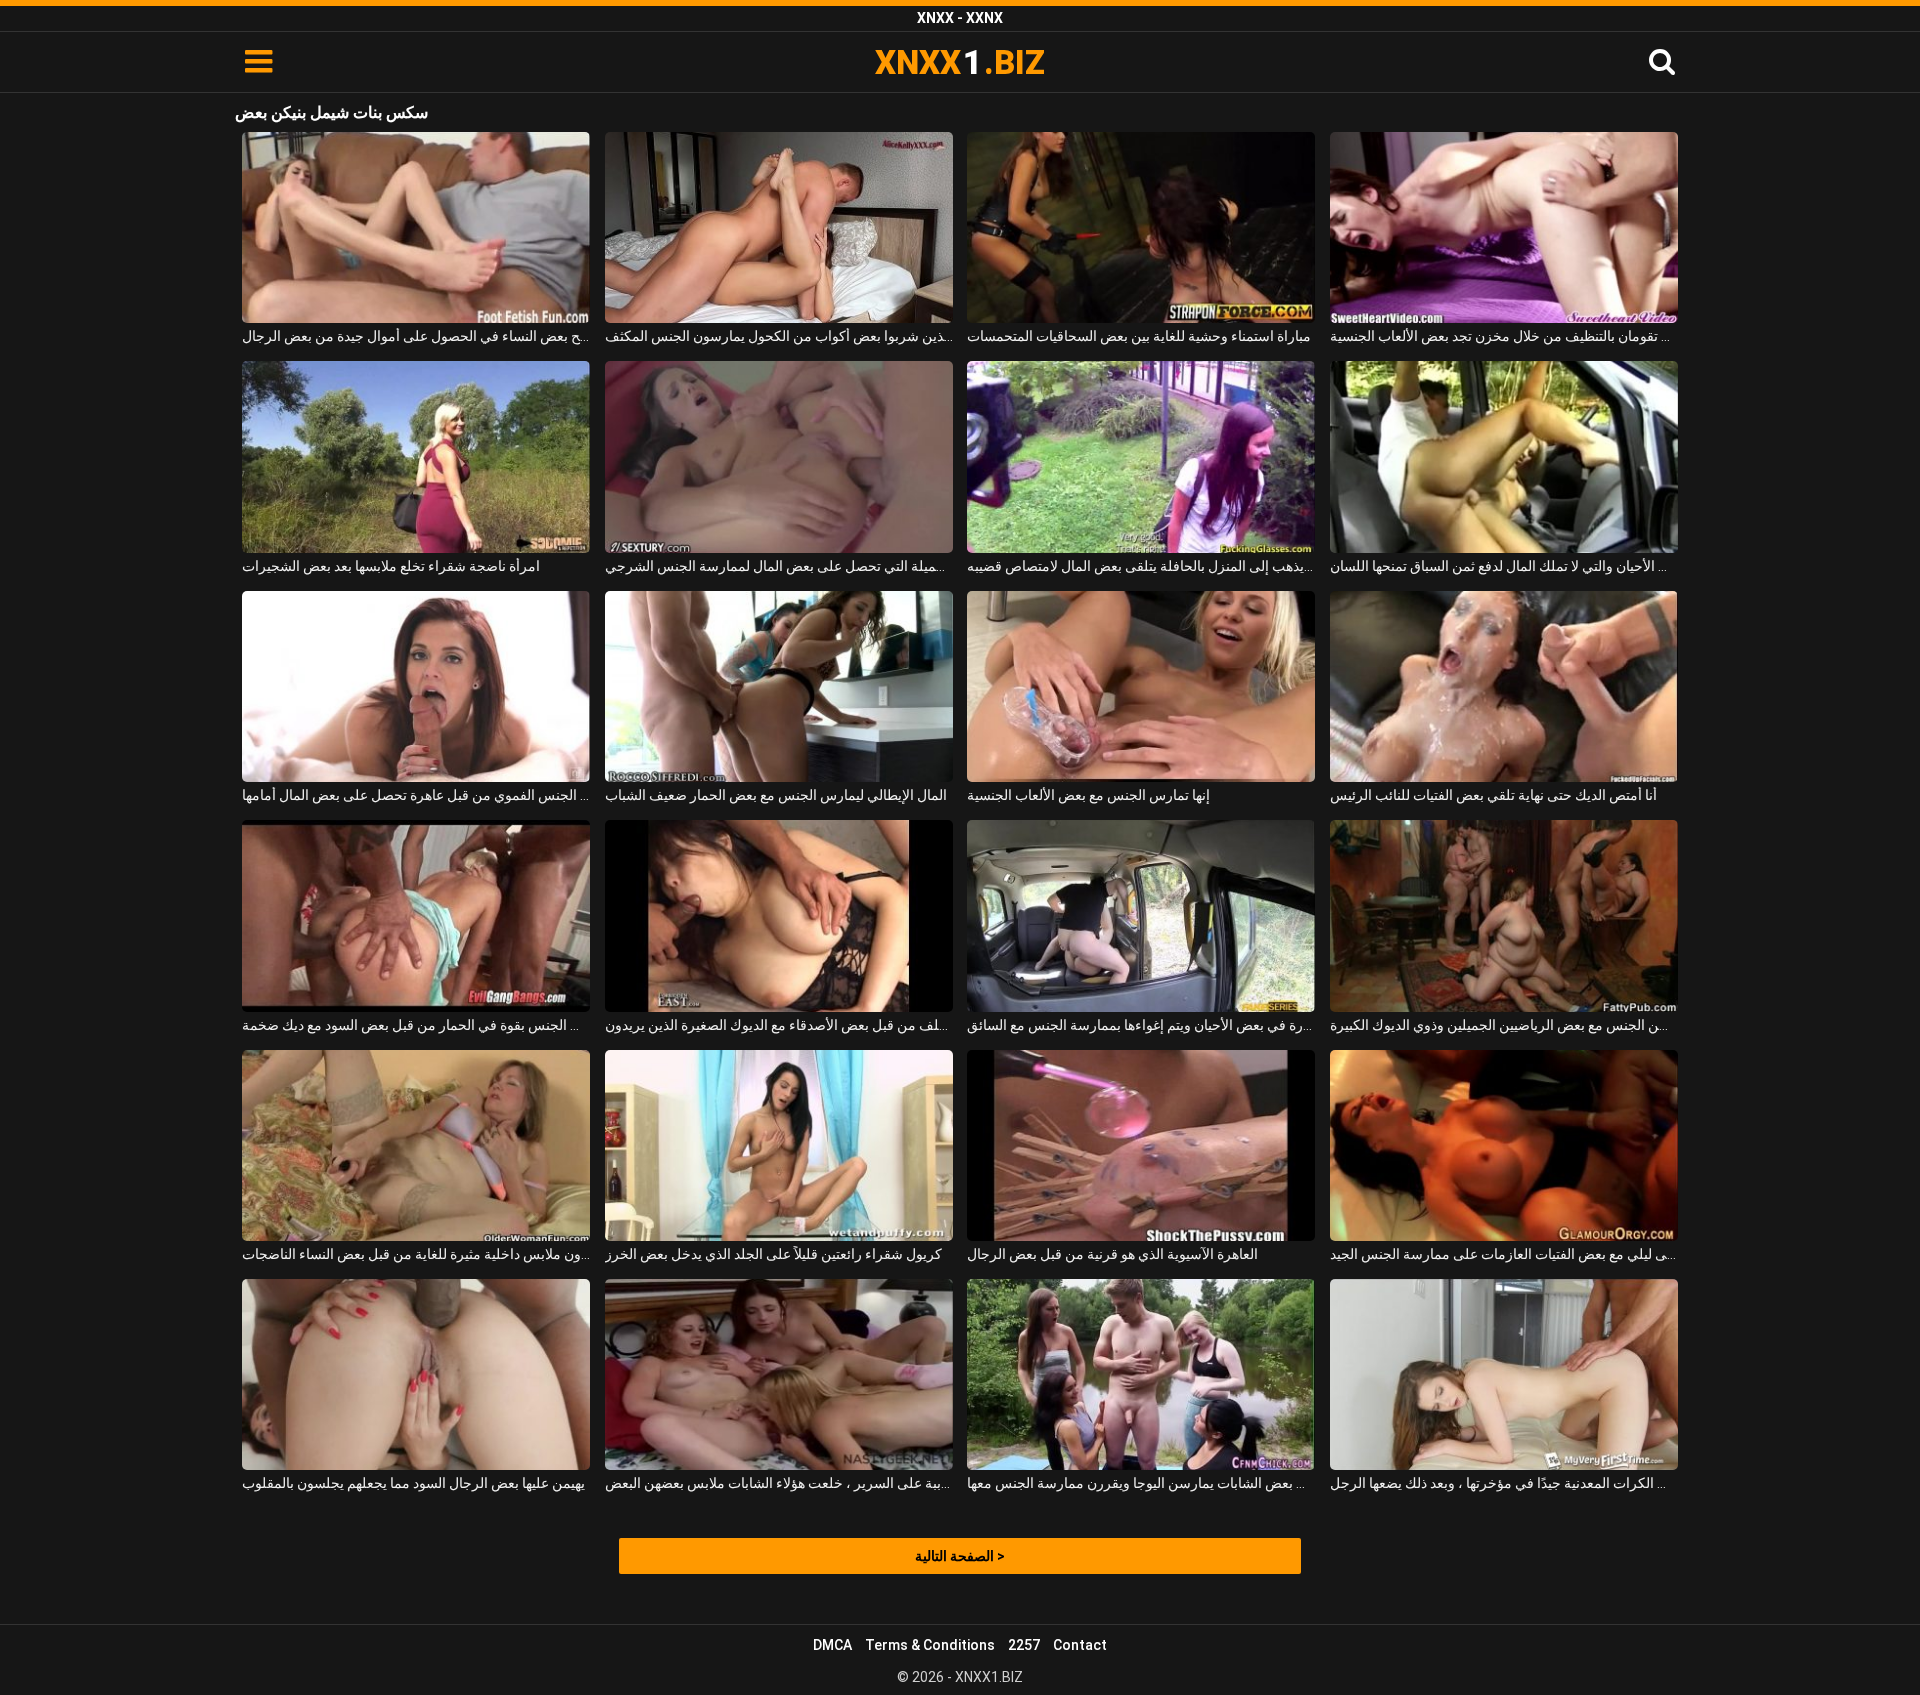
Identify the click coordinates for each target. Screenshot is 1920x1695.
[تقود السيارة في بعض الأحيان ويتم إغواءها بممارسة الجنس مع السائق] (1141, 915)
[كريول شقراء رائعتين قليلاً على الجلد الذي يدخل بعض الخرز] (779, 1145)
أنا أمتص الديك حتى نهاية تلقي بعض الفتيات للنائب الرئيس (1493, 795)
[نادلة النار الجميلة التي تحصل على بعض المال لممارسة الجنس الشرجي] (779, 456)
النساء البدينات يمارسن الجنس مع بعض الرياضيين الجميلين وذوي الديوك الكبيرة (1504, 1025)
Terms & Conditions (930, 1645)
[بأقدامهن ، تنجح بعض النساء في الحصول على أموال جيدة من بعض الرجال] (416, 227)
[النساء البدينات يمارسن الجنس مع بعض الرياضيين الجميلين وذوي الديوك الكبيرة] (1504, 915)
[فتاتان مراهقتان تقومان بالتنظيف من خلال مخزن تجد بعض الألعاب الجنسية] (1504, 227)
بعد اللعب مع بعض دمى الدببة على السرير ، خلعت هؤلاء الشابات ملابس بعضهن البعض (779, 1483)
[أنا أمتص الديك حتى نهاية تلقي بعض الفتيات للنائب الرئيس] (1504, 686)
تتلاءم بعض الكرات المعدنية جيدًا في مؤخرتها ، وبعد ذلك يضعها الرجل (1504, 1483)
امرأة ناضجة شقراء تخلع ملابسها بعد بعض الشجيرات (391, 566)
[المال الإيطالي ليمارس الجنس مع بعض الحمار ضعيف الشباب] (779, 686)
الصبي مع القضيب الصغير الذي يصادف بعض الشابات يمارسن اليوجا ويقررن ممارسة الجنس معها (1141, 1483)
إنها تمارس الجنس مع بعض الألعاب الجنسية (1088, 795)
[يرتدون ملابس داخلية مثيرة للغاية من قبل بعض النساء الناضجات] (416, 1145)
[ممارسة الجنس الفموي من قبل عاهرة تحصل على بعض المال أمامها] (416, 686)
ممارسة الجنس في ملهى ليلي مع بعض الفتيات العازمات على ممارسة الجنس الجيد (1504, 1254)
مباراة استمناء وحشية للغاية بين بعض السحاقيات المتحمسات (1139, 336)
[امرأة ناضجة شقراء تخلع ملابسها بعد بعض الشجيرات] (416, 456)
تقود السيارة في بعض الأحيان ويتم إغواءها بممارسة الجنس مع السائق (1141, 1025)
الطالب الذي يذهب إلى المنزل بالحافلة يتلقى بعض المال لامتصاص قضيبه (1141, 566)
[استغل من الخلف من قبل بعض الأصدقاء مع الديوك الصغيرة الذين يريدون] (779, 915)
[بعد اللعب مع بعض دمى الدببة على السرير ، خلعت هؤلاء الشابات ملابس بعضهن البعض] (779, 1374)
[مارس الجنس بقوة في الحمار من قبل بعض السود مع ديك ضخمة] (416, 915)
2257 (1024, 1645)
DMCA (832, 1645)
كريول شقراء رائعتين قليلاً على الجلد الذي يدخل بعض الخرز (773, 1254)
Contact (1080, 1645)
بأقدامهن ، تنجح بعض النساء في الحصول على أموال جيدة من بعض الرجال (416, 336)
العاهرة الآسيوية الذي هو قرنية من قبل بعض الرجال (1112, 1254)
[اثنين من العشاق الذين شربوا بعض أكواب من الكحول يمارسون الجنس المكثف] (779, 227)
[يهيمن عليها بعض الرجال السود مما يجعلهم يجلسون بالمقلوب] (416, 1374)
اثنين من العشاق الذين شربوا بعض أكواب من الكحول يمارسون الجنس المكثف (779, 336)
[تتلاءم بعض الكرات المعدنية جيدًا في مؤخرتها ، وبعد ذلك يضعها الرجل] (1504, 1374)
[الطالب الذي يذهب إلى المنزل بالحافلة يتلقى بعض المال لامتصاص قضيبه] (1141, 456)
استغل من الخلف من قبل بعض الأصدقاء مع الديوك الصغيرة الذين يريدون (779, 1025)
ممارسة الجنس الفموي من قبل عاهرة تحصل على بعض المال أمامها (416, 795)
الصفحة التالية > (960, 1556)
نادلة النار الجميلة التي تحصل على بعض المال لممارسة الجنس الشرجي (779, 566)
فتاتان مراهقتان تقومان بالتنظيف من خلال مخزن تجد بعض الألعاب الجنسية (1504, 336)
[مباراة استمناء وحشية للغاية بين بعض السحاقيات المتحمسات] (1141, 227)
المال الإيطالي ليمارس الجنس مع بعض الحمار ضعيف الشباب (776, 795)
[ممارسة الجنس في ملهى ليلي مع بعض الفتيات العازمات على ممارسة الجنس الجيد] (1504, 1145)
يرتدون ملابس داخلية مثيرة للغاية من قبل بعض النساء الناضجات (416, 1254)
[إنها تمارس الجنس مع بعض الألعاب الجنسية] (1141, 686)
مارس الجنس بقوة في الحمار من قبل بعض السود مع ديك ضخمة (416, 1025)
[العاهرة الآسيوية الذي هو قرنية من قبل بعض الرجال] (1141, 1145)
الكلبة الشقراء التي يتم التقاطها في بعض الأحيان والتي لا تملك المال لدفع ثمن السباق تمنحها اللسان (1504, 566)
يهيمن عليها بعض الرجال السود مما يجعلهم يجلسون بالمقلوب (413, 1483)
